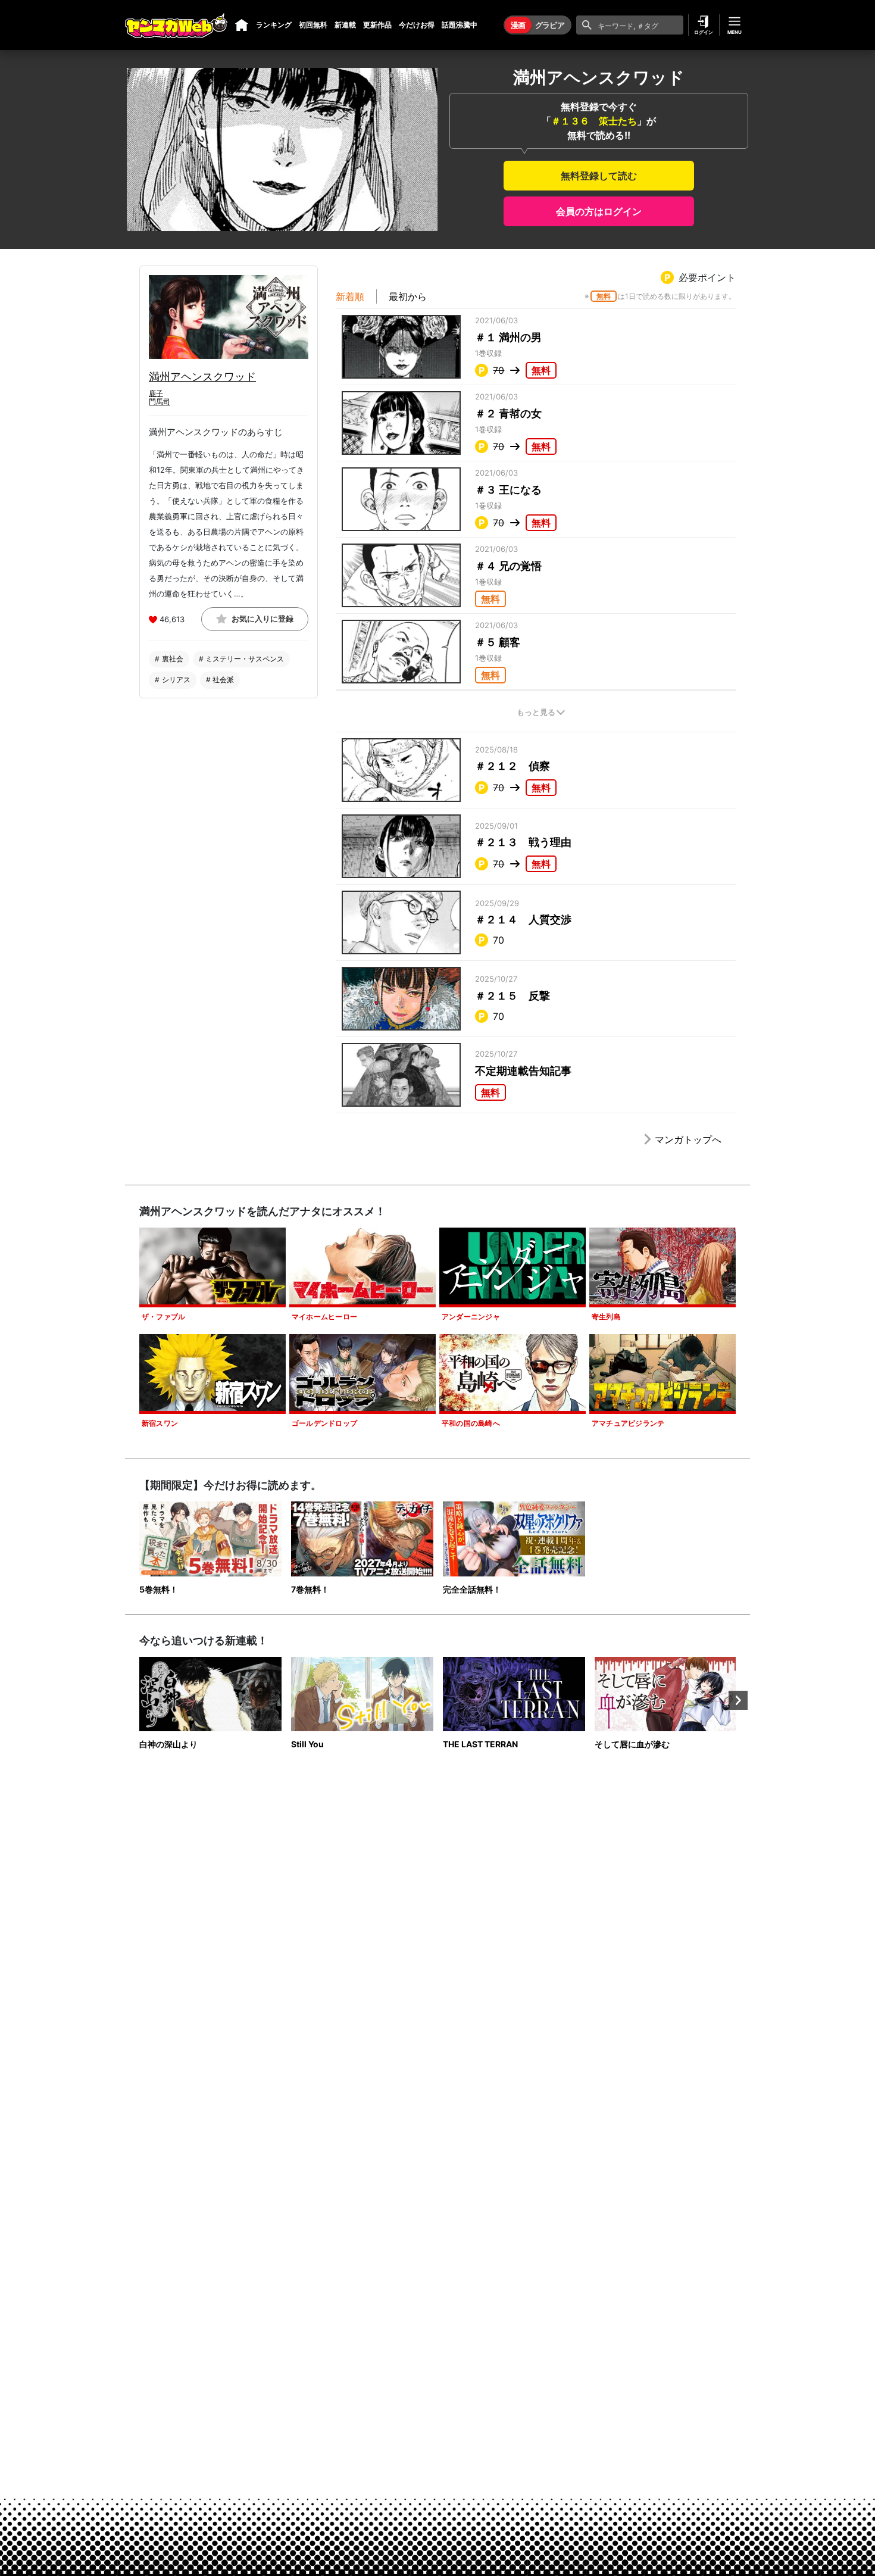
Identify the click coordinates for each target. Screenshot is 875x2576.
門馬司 (160, 402)
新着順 (350, 296)
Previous (137, 1700)
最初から (408, 296)
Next (738, 1700)
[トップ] (242, 25)
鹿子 (156, 393)
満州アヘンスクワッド (202, 377)
